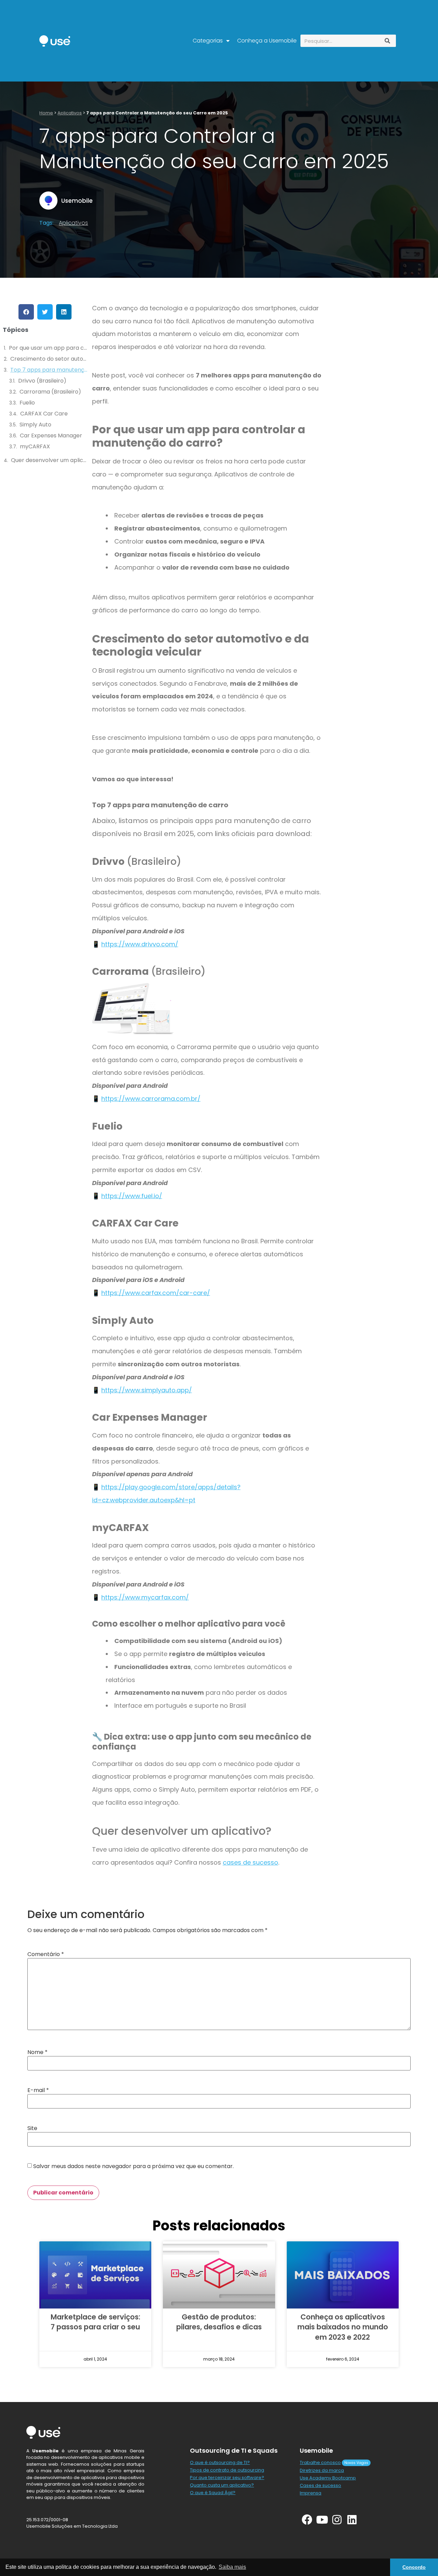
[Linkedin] (352, 2520)
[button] (26, 312)
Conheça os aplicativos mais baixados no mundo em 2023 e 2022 (343, 2327)
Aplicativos (70, 113)
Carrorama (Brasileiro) (50, 392)
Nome (37, 2052)
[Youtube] (322, 2520)
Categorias (208, 41)
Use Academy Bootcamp (328, 2478)
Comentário (46, 1954)
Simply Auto (35, 425)
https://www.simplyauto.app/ (147, 1390)
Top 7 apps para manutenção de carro (49, 370)
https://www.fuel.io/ (132, 1196)
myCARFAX (35, 446)
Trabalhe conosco (320, 2462)
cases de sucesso (250, 1862)
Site (32, 2128)
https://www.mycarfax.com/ (145, 1597)
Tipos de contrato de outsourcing (227, 2470)
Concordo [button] (414, 2567)
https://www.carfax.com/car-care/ (156, 1293)
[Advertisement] (378, 413)
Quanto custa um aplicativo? (222, 2485)
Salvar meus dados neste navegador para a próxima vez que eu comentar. (133, 2166)
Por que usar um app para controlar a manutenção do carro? (49, 348)
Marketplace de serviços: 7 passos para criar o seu (95, 2322)
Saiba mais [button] (232, 2567)
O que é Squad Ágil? (213, 2493)
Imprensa (311, 2493)
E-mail (38, 2090)
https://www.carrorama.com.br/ (151, 1099)
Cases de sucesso (320, 2485)
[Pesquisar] (387, 41)
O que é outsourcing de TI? (220, 2462)
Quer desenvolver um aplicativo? (50, 460)
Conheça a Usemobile (267, 41)
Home (46, 113)
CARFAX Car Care (44, 414)
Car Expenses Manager (51, 435)
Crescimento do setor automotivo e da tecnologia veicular (49, 359)
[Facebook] (307, 2520)
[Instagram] (337, 2520)
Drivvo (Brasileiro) (42, 381)
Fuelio (27, 403)
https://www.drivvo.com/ (140, 944)
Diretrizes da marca (322, 2470)
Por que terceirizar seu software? (227, 2478)
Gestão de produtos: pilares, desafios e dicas (219, 2322)
